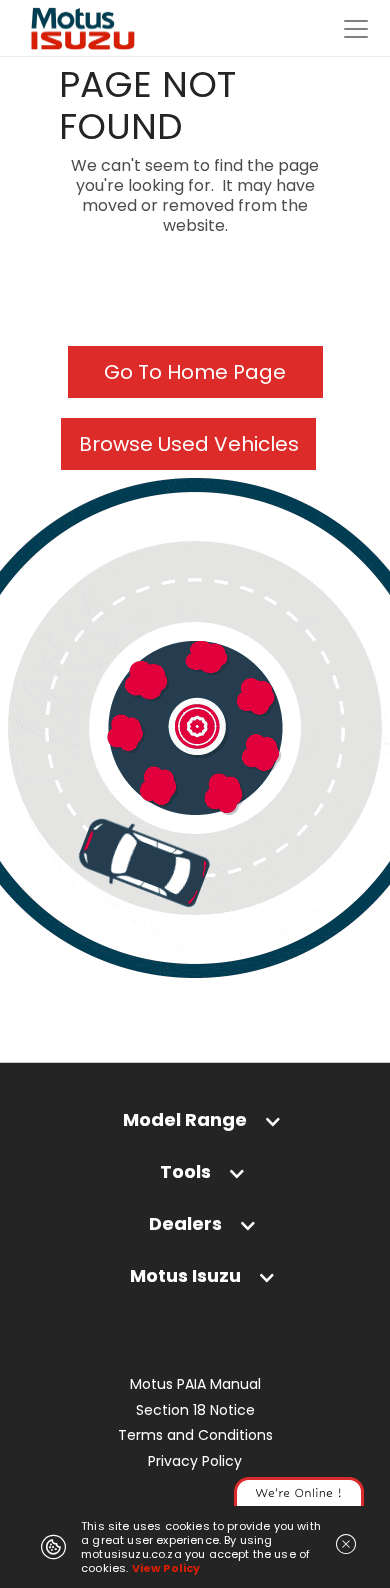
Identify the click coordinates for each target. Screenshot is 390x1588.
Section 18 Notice (195, 1410)
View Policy (166, 1568)
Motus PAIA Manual (195, 1384)
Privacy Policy (195, 1461)
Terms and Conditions (195, 1435)
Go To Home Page (195, 372)
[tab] (195, 1124)
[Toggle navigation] (356, 29)
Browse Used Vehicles (189, 444)
